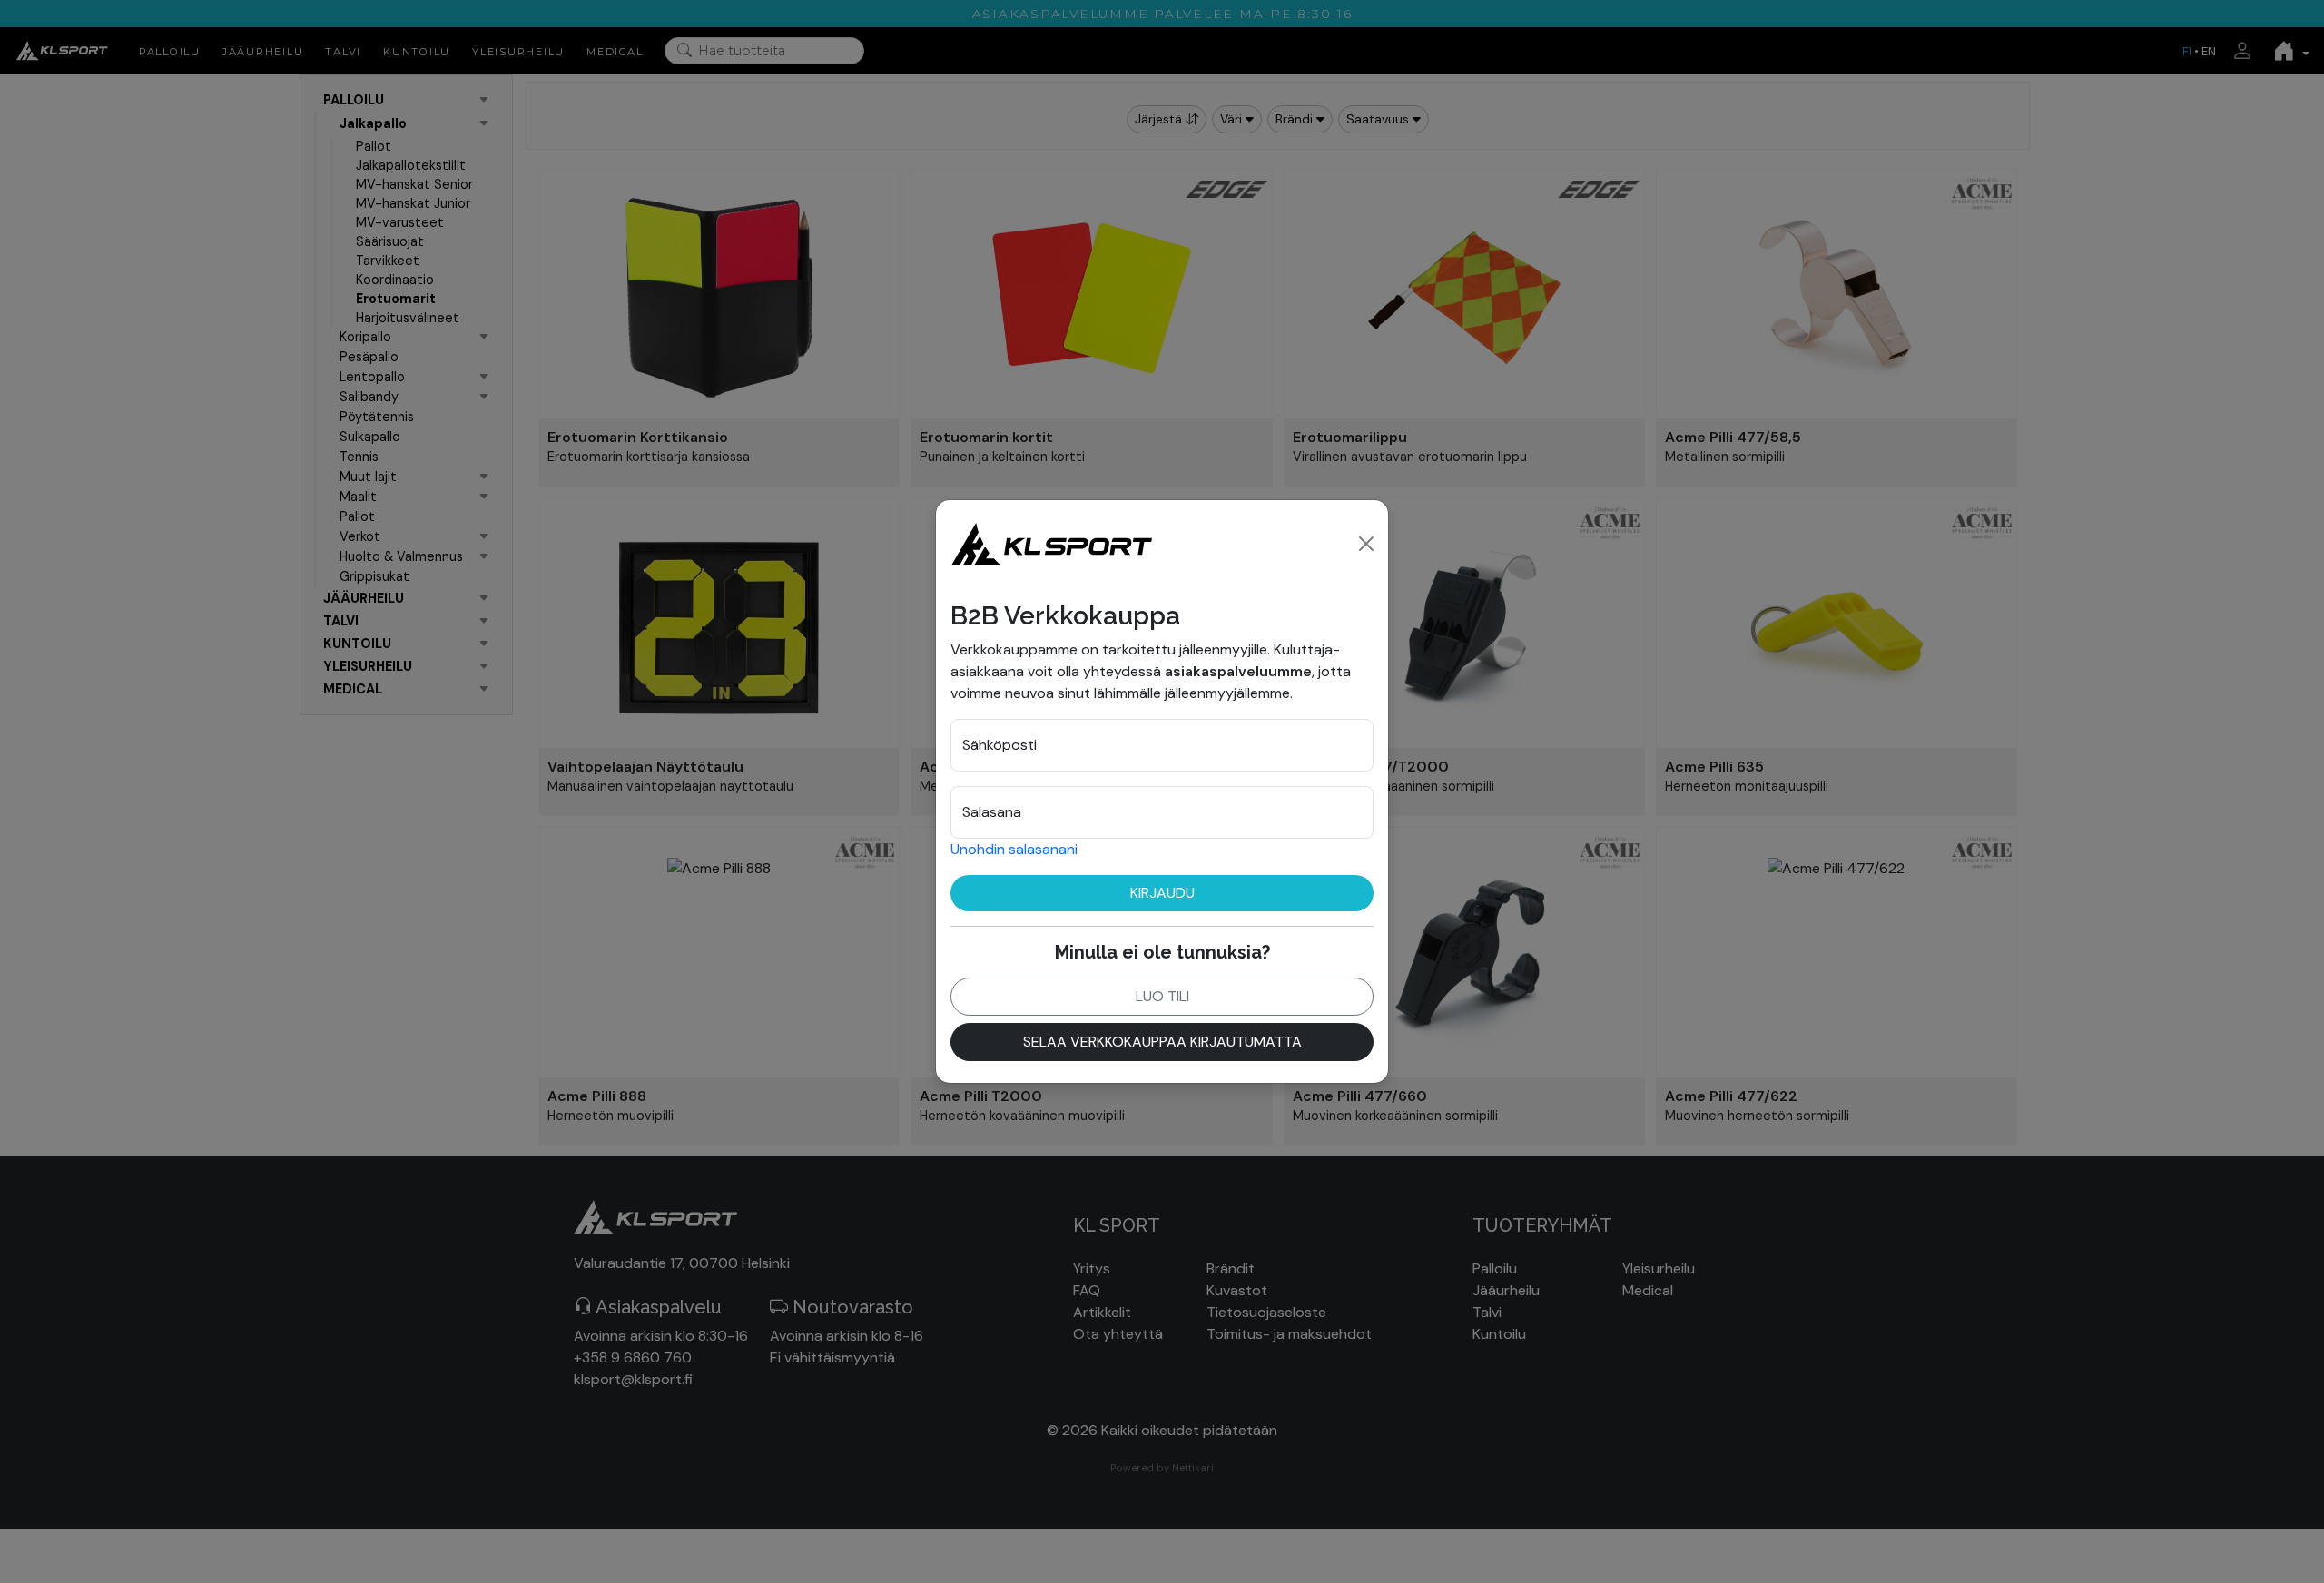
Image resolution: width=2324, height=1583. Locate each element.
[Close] (1366, 544)
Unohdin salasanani (1014, 849)
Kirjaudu (1162, 893)
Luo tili (1162, 996)
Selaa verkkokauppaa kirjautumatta (1162, 1042)
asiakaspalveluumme (1238, 671)
